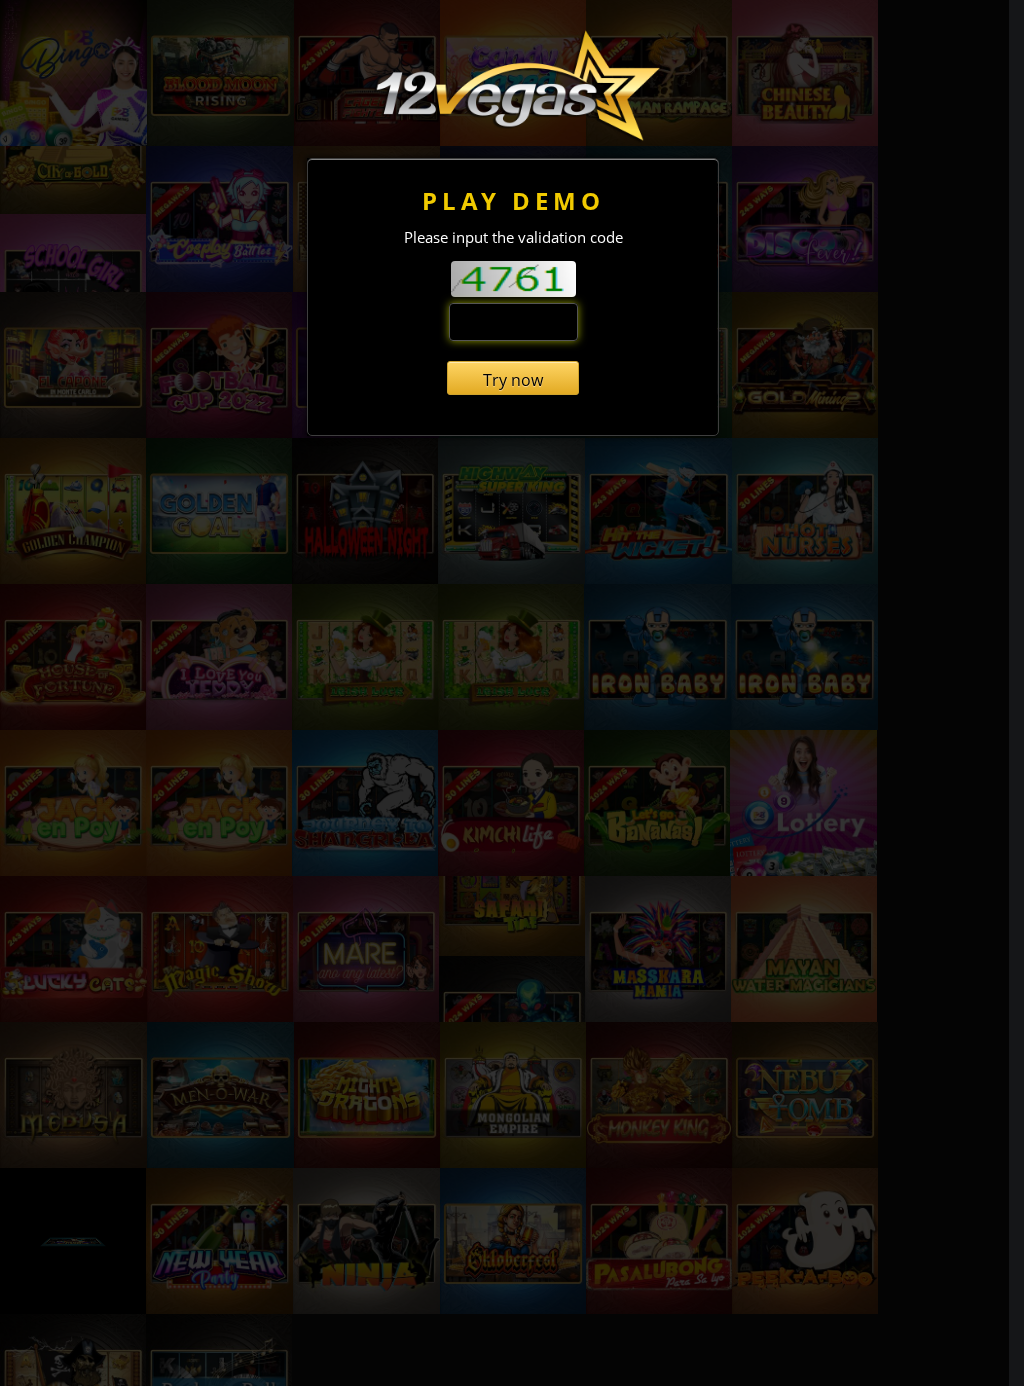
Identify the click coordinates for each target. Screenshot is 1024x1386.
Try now (513, 380)
